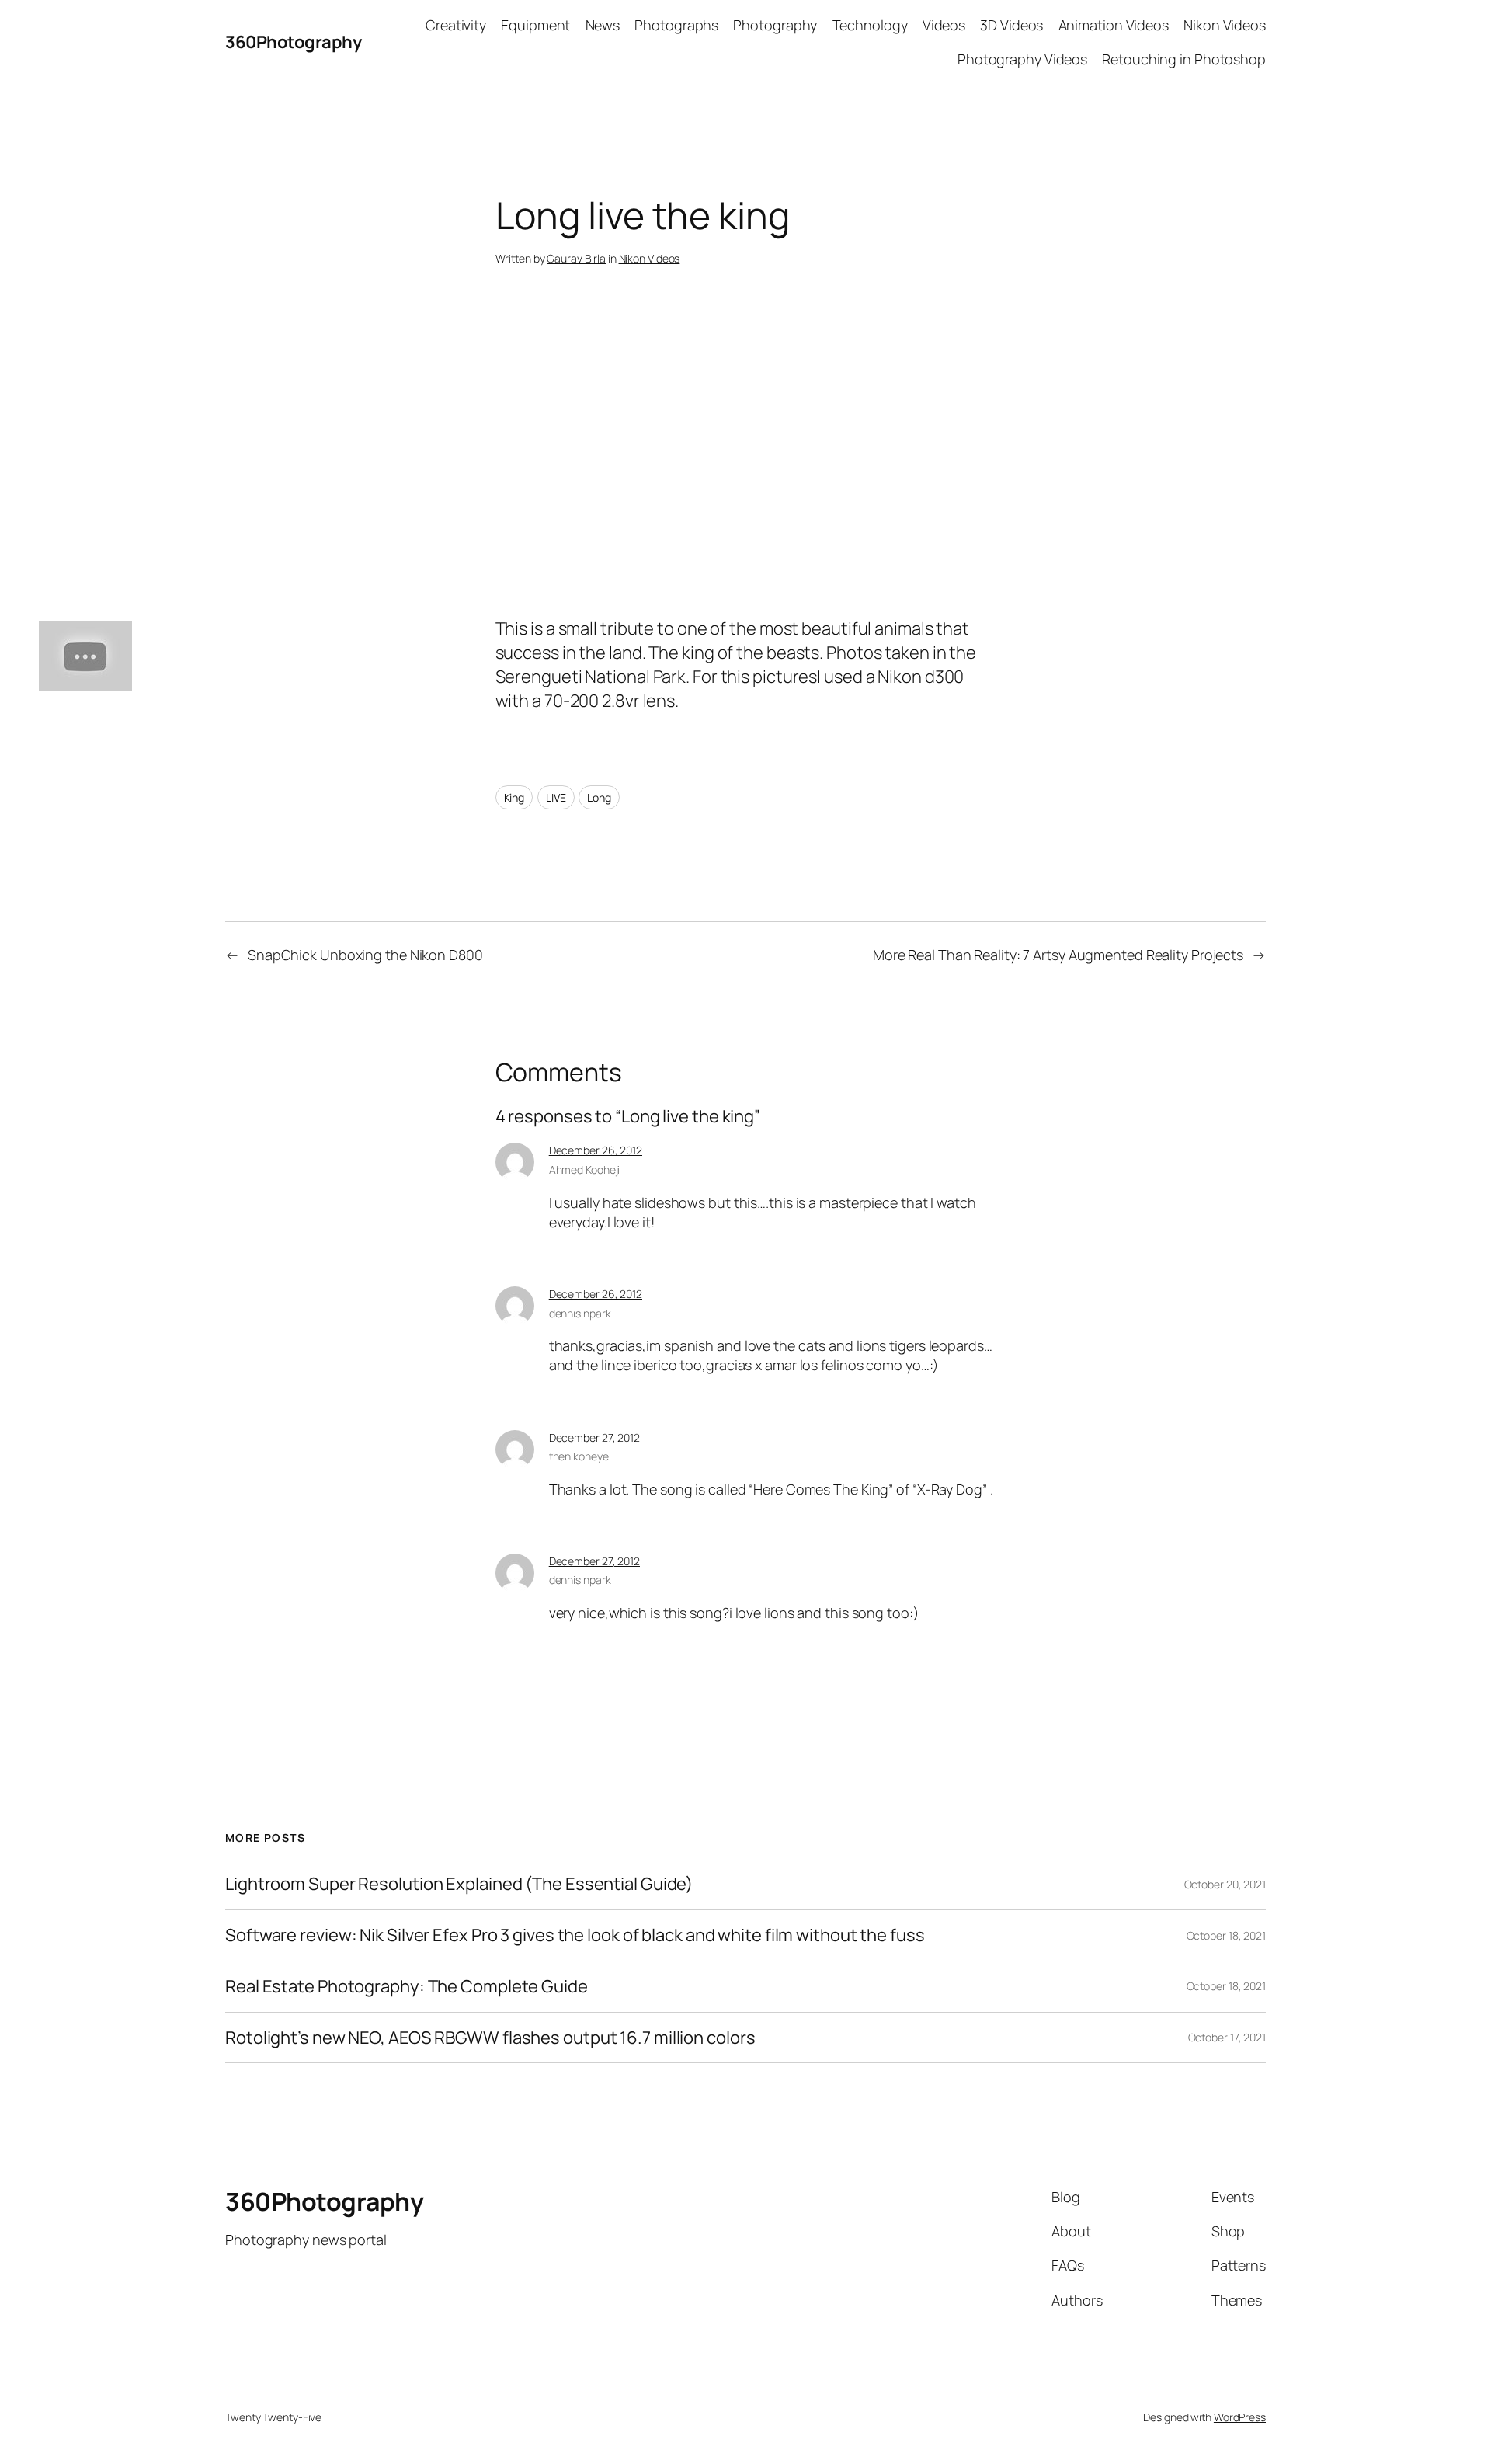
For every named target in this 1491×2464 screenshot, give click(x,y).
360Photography (293, 42)
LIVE (556, 797)
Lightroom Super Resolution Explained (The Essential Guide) (459, 1884)
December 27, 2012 (594, 1437)
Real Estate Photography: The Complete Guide (407, 1987)
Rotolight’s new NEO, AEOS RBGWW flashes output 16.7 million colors (490, 2038)
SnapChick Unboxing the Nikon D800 (365, 955)
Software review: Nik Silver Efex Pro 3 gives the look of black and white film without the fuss (575, 1935)
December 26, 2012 (596, 1150)
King (514, 797)
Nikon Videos (650, 258)
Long (599, 797)
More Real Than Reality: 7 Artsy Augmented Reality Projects (1058, 955)
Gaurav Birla (576, 258)
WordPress (1240, 2417)
